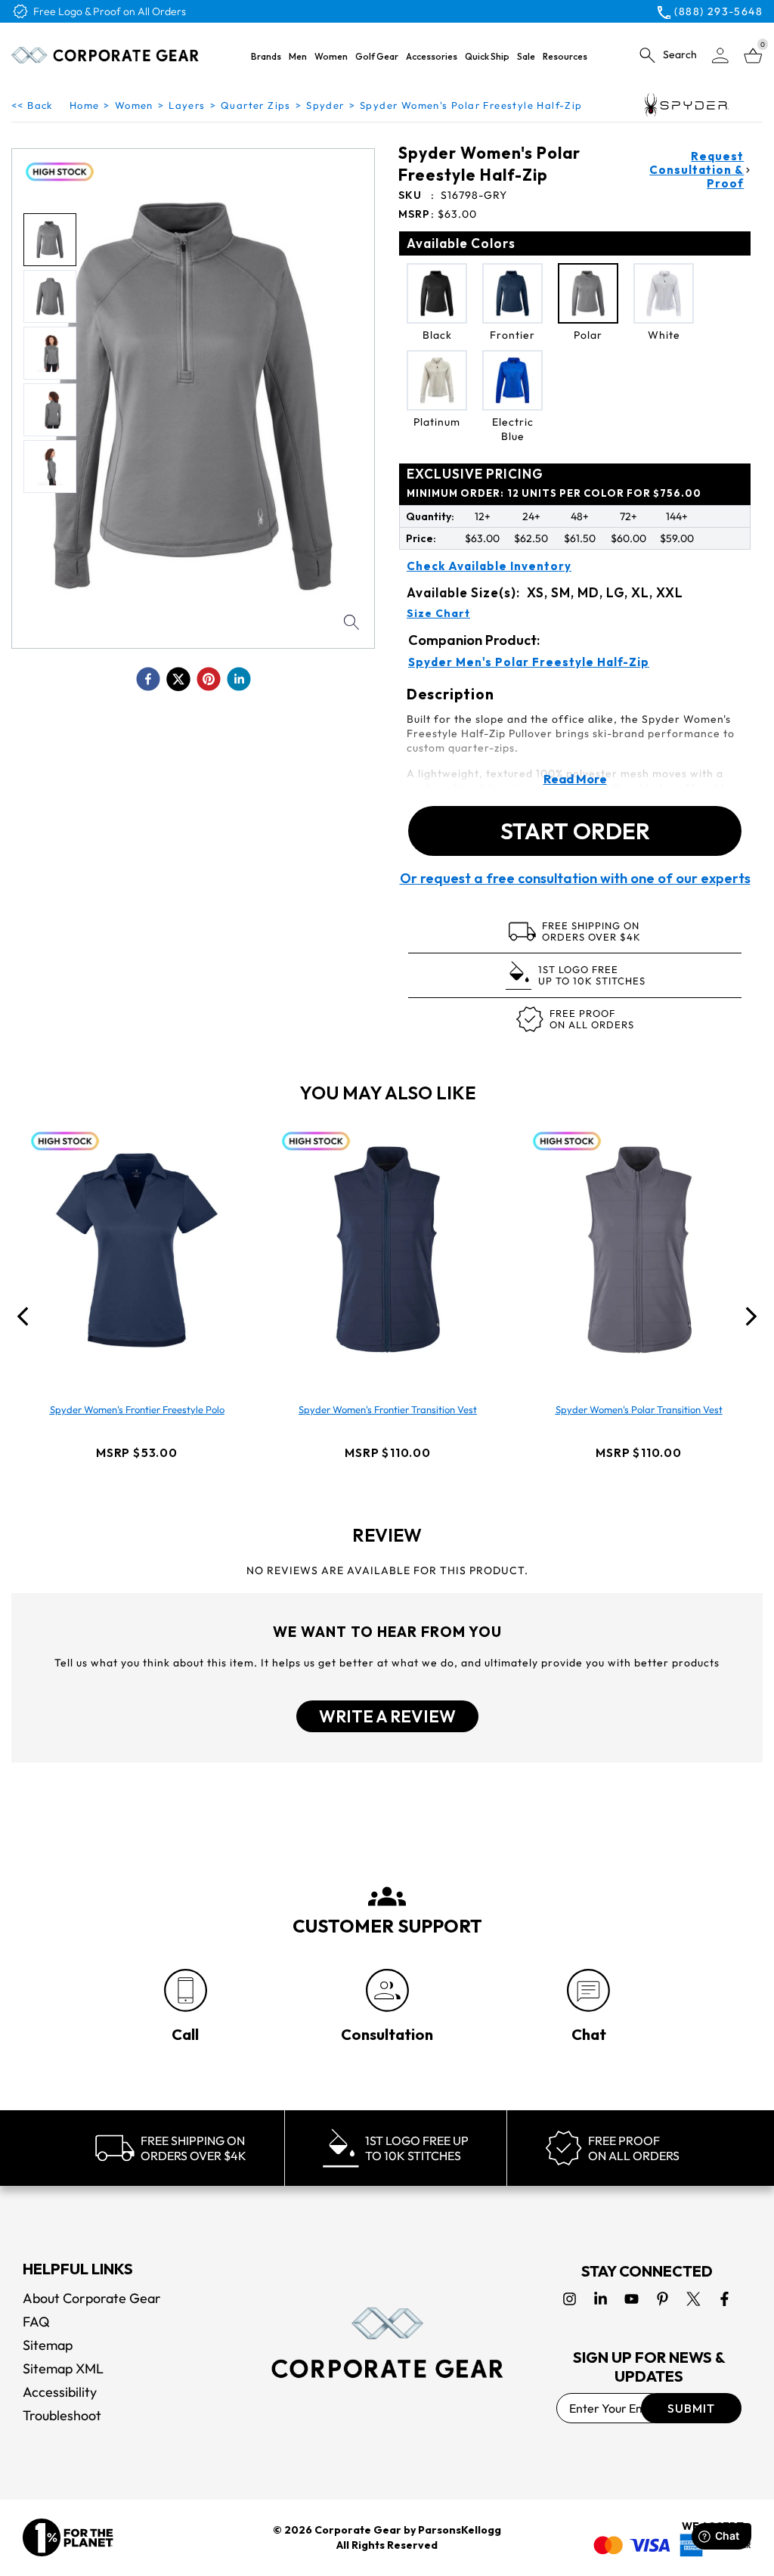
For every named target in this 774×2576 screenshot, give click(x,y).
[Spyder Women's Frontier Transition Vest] (388, 1250)
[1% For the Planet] (68, 2537)
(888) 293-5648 (718, 11)
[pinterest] (209, 679)
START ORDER (575, 831)
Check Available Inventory (489, 566)
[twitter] (178, 679)
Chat (589, 2034)
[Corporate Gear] (387, 2343)
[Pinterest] (663, 2299)
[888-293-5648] (186, 1990)
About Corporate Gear (92, 2298)
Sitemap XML (63, 2368)
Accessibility (60, 2392)
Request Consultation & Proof (697, 170)
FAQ (36, 2322)
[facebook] (148, 679)
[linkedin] (239, 679)
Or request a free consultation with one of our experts (575, 879)
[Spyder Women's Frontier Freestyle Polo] (137, 1250)
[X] (694, 2299)
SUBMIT (691, 2408)
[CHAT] (588, 1990)
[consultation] (387, 1990)
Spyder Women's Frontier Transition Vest (388, 1409)
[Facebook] (724, 2299)
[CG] (105, 55)
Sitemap (48, 2345)
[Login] (720, 56)
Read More (575, 779)
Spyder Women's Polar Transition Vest (639, 1409)
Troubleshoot (62, 2415)
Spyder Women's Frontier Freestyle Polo (137, 1409)
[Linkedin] (601, 2299)
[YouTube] (632, 2299)
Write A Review (387, 1716)
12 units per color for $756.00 (554, 493)
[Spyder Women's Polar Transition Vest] (639, 1250)
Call (185, 2034)
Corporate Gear (358, 2530)
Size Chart (438, 613)
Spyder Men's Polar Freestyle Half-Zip (529, 662)
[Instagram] (570, 2299)
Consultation (387, 2034)
